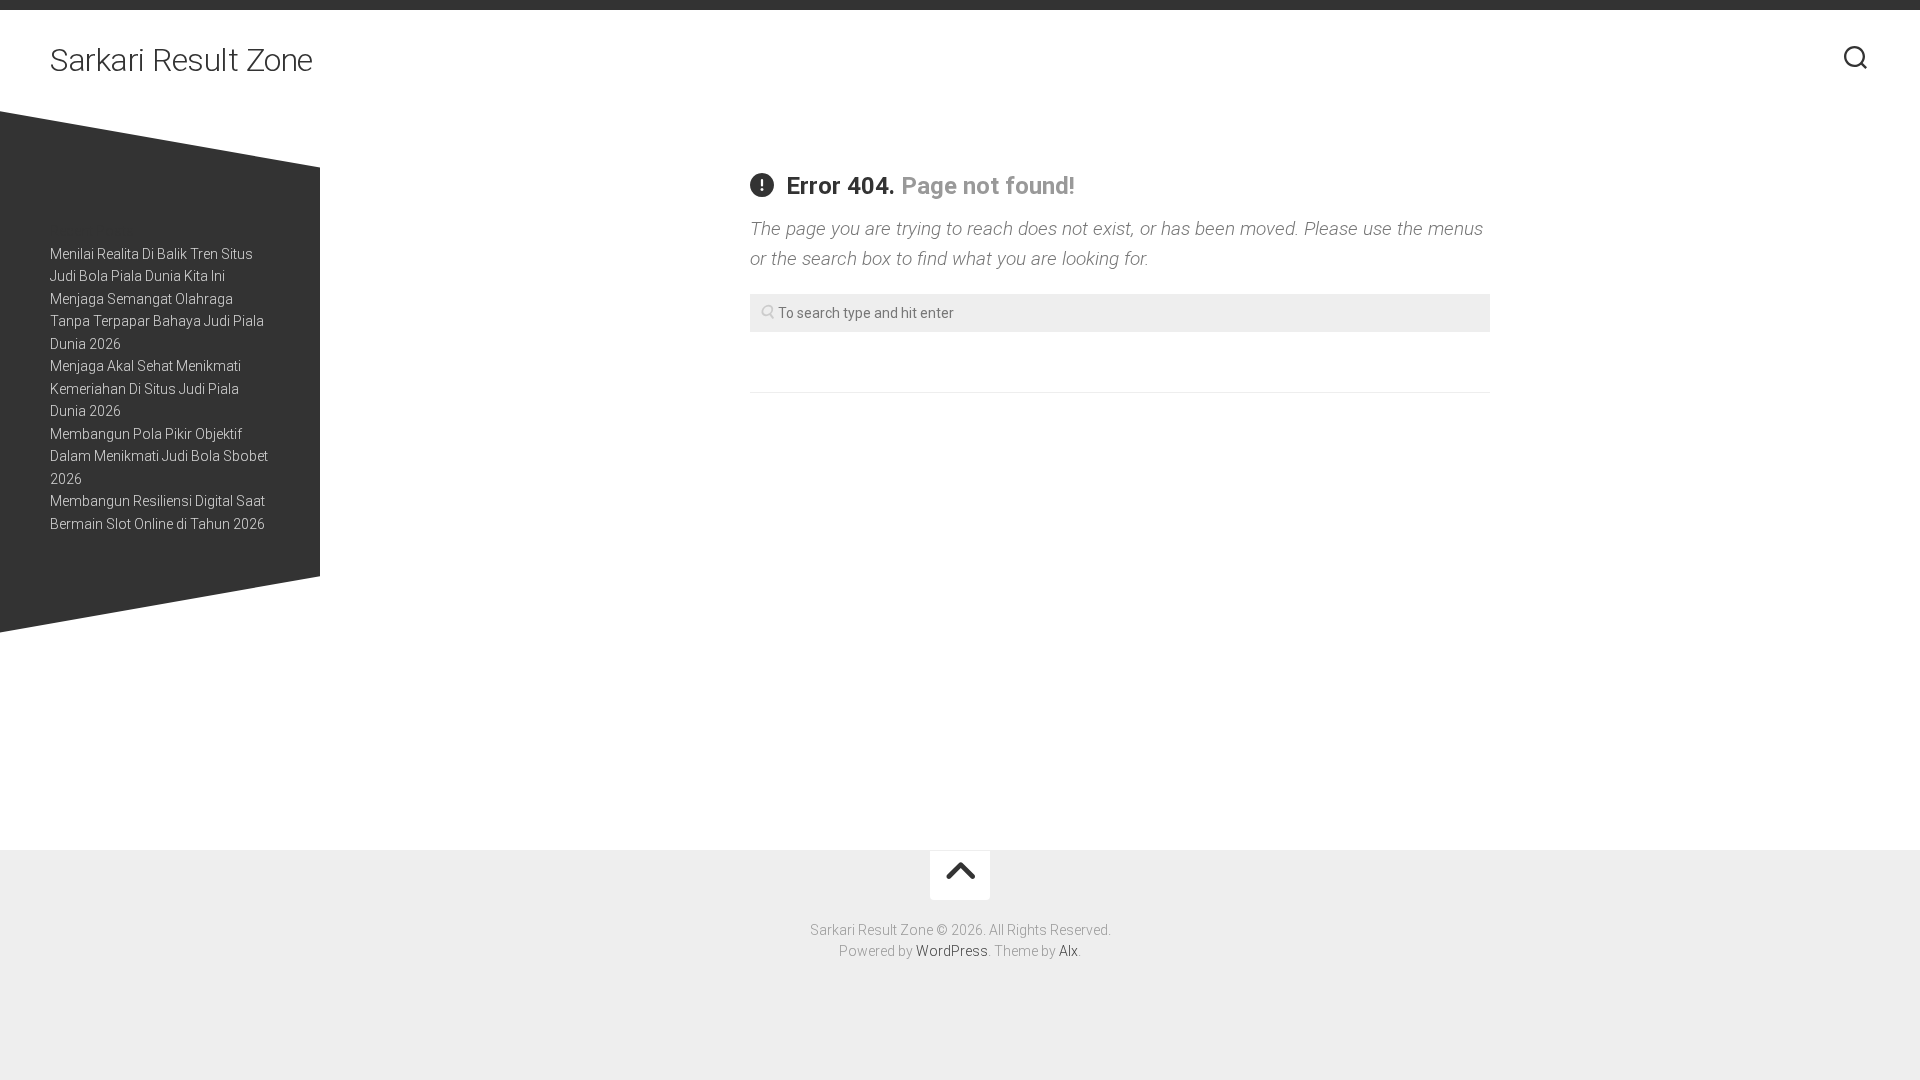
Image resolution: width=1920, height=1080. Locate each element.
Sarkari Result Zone (181, 60)
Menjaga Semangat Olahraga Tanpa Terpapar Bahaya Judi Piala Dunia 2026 (157, 321)
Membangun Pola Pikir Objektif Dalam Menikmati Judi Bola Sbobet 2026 (159, 456)
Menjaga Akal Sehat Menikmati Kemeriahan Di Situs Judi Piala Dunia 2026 (145, 388)
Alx (1068, 951)
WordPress (952, 951)
